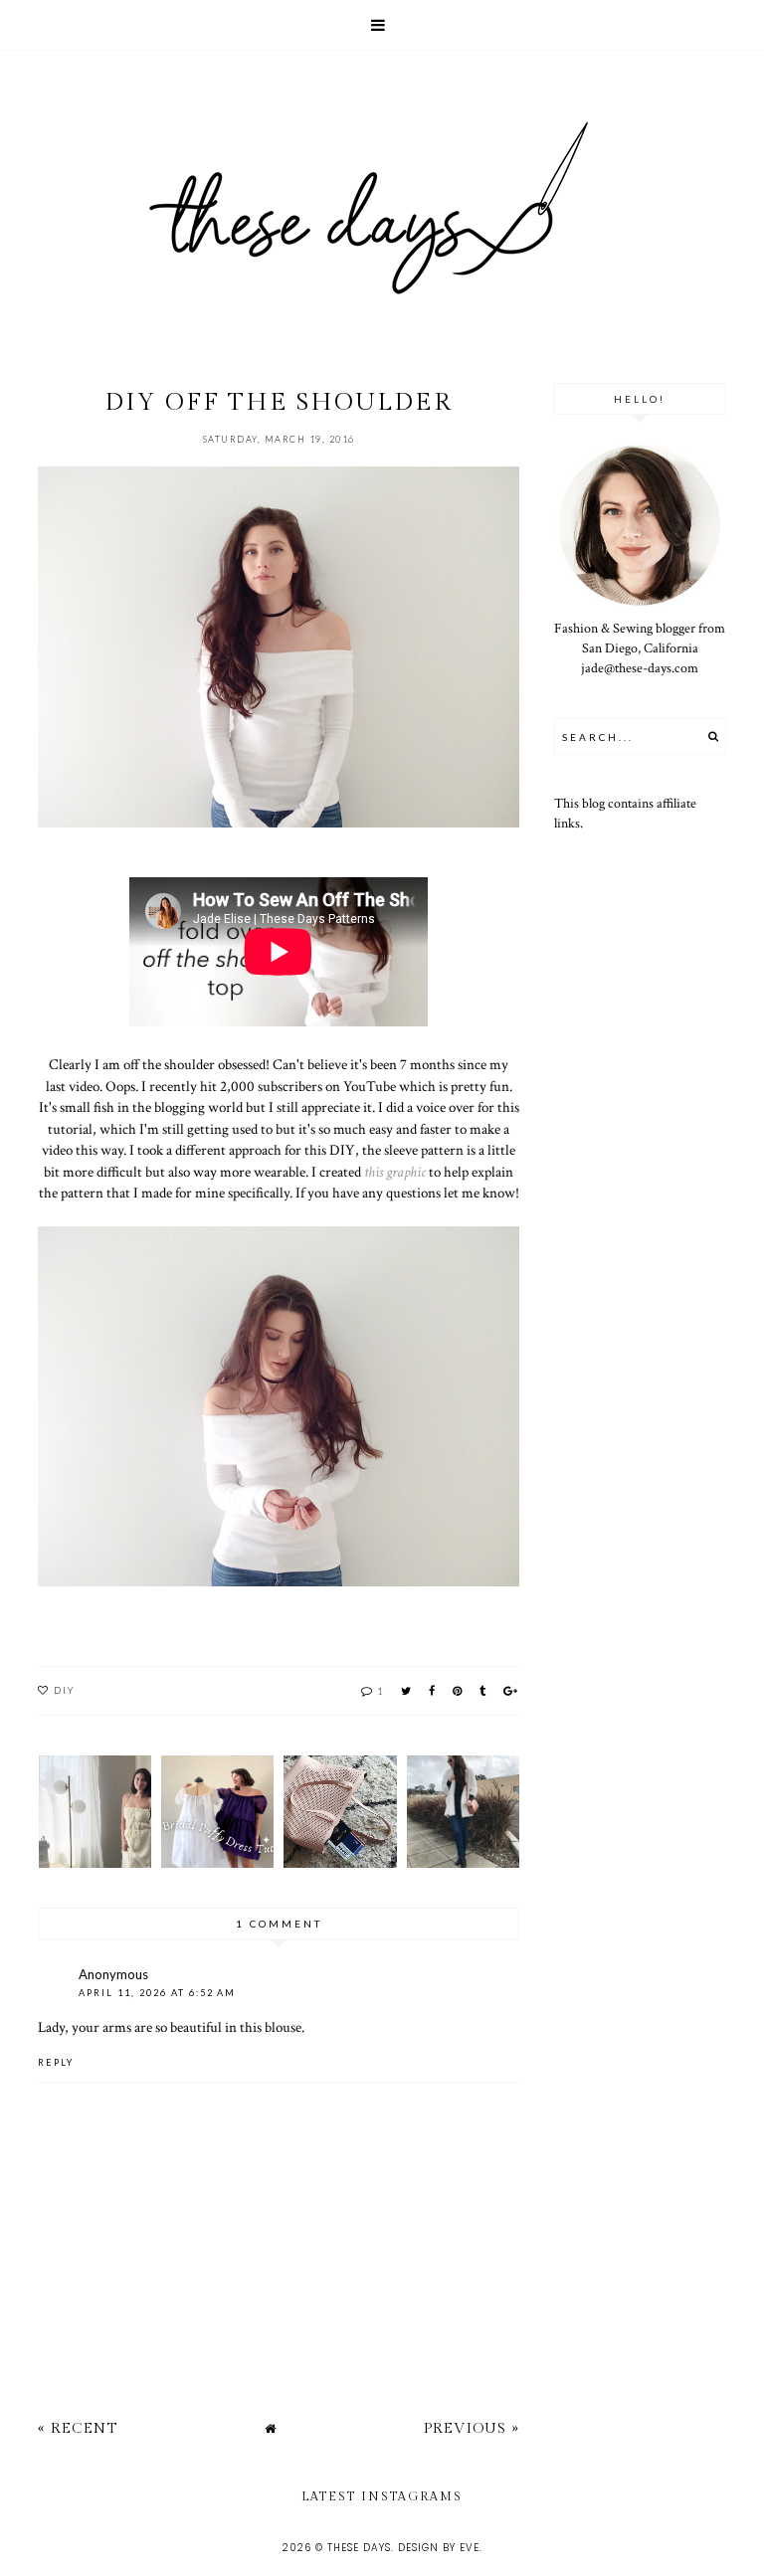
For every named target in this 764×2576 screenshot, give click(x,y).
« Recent (78, 2428)
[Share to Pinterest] (458, 1690)
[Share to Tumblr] (483, 1690)
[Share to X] (407, 1690)
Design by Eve (439, 2548)
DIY (65, 1690)
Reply (56, 2062)
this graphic (395, 1172)
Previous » (472, 2428)
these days (359, 2548)
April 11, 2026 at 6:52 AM (157, 1993)
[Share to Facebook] (433, 1690)
